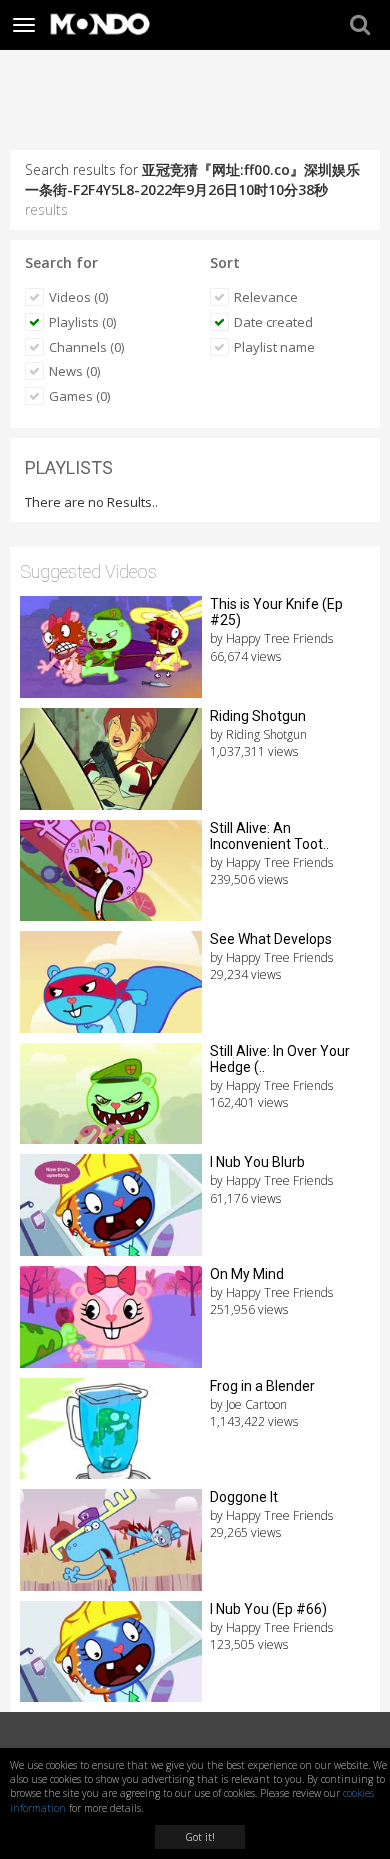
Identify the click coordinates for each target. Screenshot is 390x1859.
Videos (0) (78, 297)
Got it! (200, 1837)
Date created (273, 322)
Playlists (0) (82, 322)
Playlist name (274, 347)
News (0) (74, 371)
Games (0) (79, 396)
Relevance (266, 297)
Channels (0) (86, 347)
